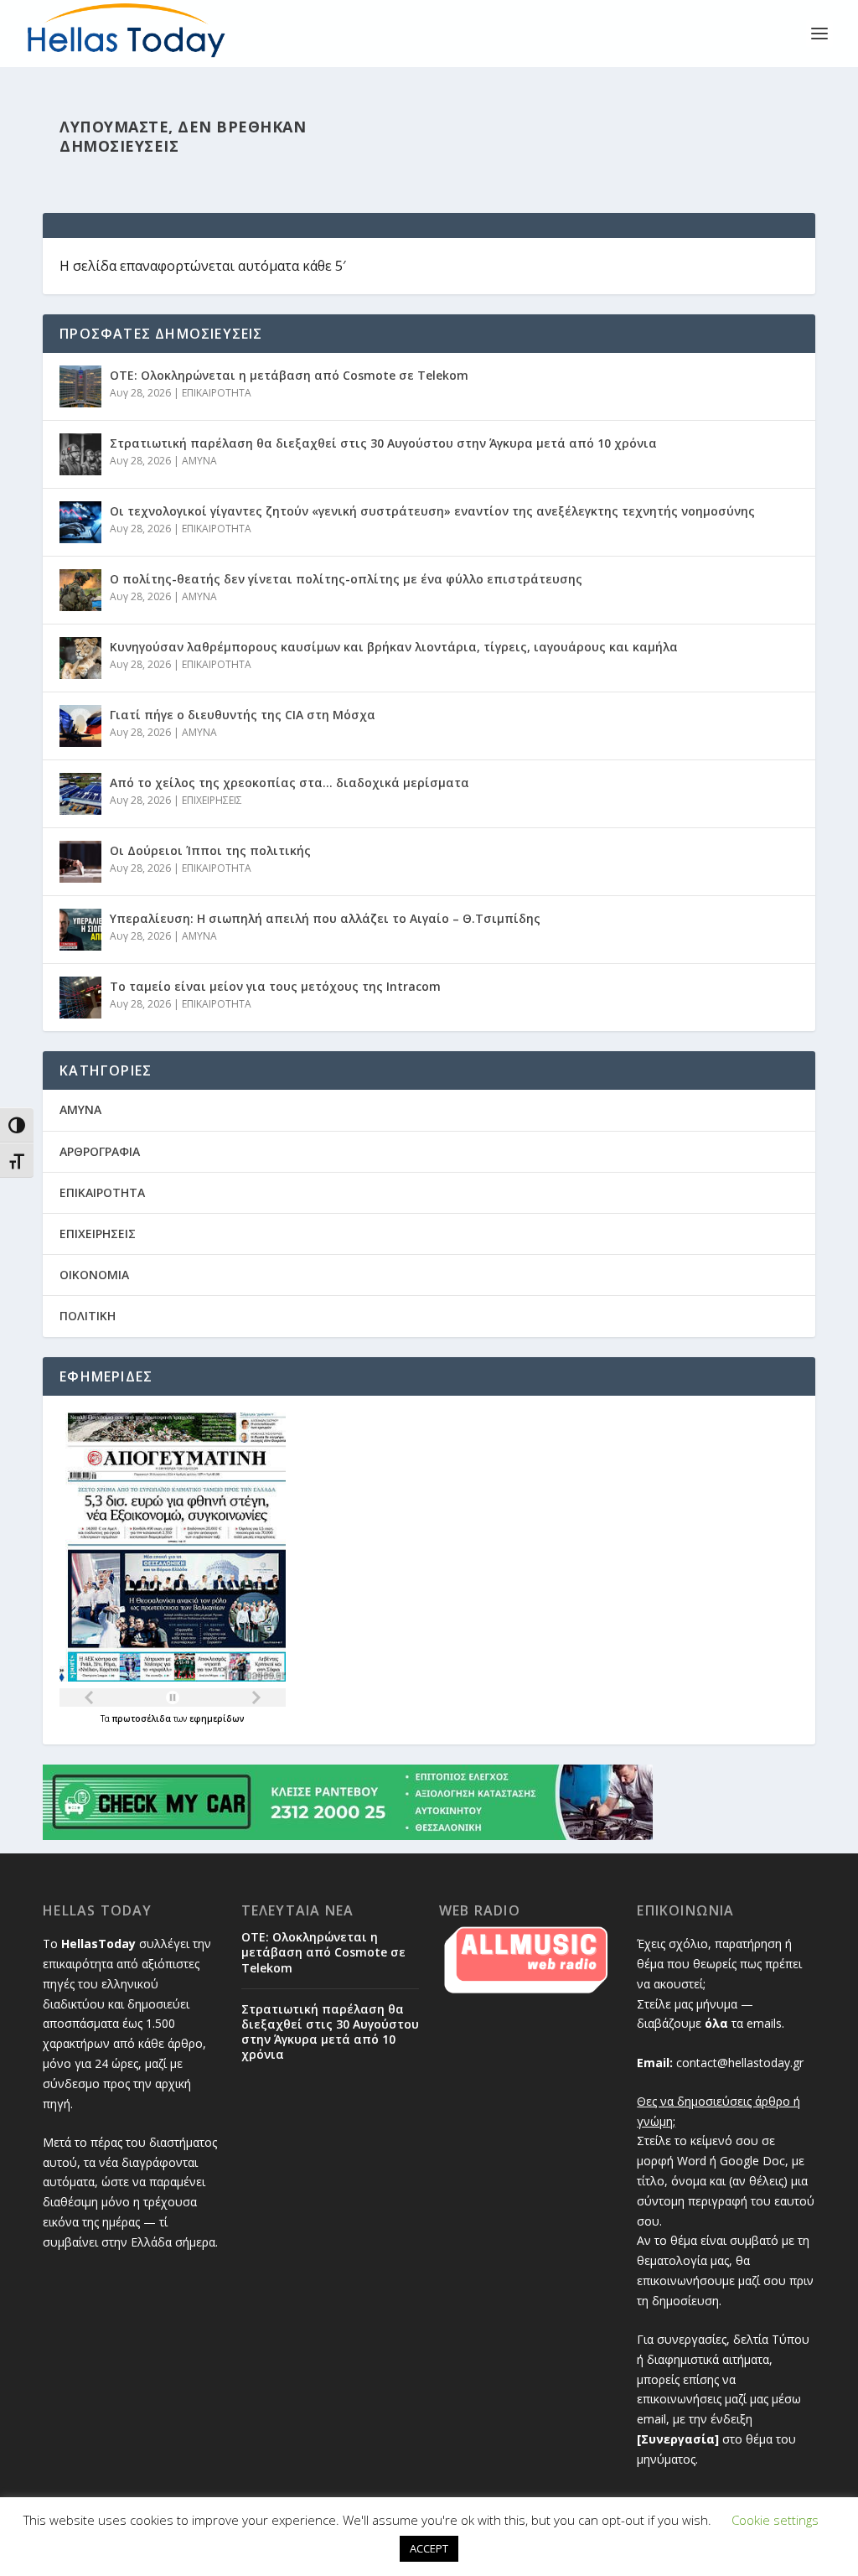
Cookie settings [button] (775, 2520)
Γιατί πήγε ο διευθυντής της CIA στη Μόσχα (243, 715)
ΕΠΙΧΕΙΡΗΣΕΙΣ (212, 800)
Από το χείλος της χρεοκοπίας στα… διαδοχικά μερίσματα (289, 783)
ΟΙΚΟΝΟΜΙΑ (94, 1275)
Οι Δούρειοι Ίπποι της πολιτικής (210, 850)
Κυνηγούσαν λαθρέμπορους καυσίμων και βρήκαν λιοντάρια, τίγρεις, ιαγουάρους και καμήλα (394, 647)
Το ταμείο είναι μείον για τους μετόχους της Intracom (275, 986)
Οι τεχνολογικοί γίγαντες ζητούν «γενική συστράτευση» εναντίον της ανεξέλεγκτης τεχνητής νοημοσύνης (432, 511)
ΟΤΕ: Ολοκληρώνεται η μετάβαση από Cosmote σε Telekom (289, 375)
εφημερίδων (217, 1718)
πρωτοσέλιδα (143, 1718)
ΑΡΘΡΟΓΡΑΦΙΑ (100, 1151)
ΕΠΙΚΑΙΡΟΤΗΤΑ (217, 393)
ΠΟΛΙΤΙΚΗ (88, 1316)
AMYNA (199, 461)
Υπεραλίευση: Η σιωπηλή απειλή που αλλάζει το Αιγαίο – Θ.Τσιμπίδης (325, 918)
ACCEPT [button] (429, 2548)
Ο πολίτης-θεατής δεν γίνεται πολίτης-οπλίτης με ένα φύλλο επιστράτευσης (346, 579)
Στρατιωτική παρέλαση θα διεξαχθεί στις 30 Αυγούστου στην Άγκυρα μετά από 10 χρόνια (383, 443)
